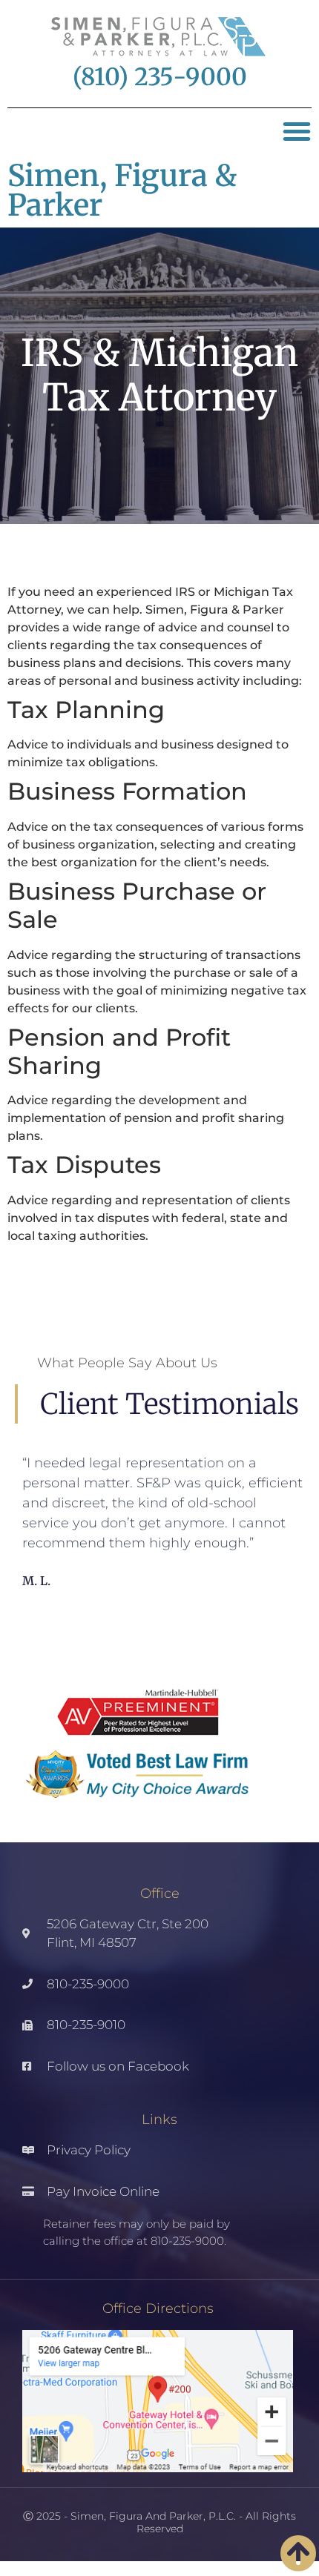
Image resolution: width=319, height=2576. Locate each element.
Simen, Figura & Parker (122, 190)
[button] (297, 131)
